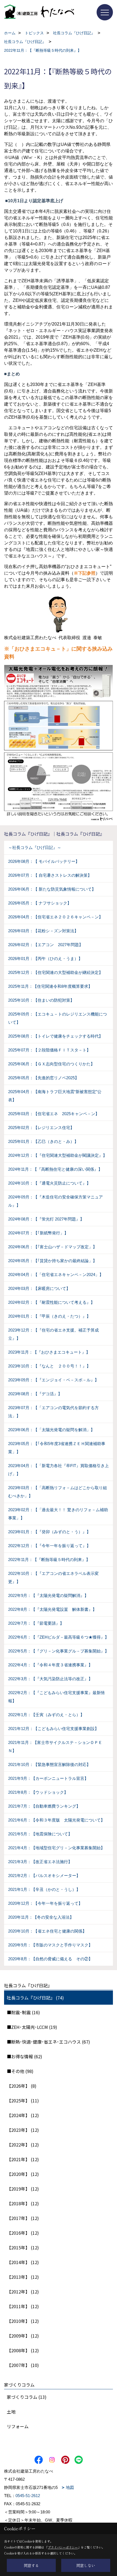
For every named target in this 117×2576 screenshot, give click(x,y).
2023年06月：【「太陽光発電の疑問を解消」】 (51, 1430)
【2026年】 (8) (22, 2086)
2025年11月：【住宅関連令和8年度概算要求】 (50, 986)
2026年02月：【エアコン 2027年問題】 (46, 945)
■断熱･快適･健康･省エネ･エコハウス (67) (48, 2042)
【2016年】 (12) (23, 2233)
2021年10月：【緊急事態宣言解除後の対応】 (49, 1764)
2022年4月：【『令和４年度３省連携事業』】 (50, 1665)
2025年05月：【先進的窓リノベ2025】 (44, 1078)
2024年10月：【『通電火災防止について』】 (49, 1183)
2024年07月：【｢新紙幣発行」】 (38, 1233)
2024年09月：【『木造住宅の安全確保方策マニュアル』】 (56, 1201)
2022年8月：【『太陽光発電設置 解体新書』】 (52, 1609)
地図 (70, 2487)
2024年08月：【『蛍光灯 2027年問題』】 (46, 1219)
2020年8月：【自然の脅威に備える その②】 (50, 1959)
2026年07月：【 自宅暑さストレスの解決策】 (50, 875)
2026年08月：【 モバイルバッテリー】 (44, 861)
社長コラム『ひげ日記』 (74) (35, 1998)
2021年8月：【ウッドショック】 (38, 1792)
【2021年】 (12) (23, 2159)
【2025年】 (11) (23, 2100)
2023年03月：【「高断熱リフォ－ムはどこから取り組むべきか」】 (58, 1492)
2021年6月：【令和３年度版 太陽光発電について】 (56, 1820)
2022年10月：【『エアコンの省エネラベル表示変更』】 (53, 1577)
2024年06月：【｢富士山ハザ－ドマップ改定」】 (53, 1247)
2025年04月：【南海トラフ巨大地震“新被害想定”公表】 (55, 1096)
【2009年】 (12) (23, 2336)
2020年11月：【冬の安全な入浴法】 (41, 1917)
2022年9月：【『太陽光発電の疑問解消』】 (48, 1595)
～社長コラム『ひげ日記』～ (35, 847)
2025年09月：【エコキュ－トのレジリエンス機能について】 (58, 1018)
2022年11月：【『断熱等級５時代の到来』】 (49, 1560)
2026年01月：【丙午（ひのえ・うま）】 (45, 959)
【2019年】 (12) (23, 2189)
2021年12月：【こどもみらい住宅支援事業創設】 (53, 1729)
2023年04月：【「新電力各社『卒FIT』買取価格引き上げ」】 (59, 1470)
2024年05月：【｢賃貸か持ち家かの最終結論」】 (53, 1261)
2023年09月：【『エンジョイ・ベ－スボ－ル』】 (53, 1380)
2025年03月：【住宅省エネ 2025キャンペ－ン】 (54, 1114)
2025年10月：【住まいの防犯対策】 (41, 1000)
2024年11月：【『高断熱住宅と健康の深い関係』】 (55, 1169)
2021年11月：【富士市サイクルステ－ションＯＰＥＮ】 (55, 1747)
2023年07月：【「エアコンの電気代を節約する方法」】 (53, 1412)
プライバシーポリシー (63, 2547)
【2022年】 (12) (23, 2145)
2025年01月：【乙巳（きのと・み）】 (43, 1141)
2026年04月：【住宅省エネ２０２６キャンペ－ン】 (56, 917)
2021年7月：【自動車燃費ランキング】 (44, 1806)
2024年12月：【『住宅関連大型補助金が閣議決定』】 (58, 1155)
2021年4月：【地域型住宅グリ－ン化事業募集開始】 (56, 1848)
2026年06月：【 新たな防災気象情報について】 (52, 889)
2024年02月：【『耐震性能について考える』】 (51, 1302)
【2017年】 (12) (23, 2218)
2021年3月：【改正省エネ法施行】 (40, 1862)
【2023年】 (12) (23, 2130)
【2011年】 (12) (23, 2306)
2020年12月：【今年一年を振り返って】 (45, 1903)
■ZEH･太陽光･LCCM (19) (32, 2027)
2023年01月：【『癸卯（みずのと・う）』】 (49, 1532)
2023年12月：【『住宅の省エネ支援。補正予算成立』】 (53, 1334)
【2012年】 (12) (23, 2292)
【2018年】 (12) (23, 2203)
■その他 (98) (20, 2071)
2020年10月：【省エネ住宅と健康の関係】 (47, 1931)
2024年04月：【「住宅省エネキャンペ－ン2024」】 (56, 1275)
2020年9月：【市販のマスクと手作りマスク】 (50, 1945)
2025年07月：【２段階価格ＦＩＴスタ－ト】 (49, 1050)
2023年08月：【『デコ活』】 (35, 1394)
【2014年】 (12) (23, 2262)
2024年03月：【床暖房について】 (39, 1288)
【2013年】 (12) (23, 2277)
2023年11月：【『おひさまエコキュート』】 (49, 1352)
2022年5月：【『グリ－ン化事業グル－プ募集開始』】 (59, 1651)
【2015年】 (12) (23, 2247)
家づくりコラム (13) (27, 2397)
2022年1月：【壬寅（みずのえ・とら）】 (46, 1715)
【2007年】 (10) (23, 2365)
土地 (11, 2412)
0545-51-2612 (28, 2496)
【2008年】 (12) (23, 2350)
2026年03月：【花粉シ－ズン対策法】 (43, 931)
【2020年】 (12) (23, 2174)
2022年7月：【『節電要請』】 (36, 1623)
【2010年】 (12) (23, 2321)
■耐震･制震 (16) (23, 2012)
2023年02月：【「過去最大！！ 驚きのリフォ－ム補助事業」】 (58, 1514)
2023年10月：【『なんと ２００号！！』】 (49, 1366)
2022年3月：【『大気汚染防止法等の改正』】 (50, 1679)
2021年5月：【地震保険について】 (40, 1834)
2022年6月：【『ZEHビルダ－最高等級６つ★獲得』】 (59, 1637)
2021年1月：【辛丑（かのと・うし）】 (44, 1889)
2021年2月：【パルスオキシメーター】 (44, 1876)
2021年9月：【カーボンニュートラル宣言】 (48, 1778)
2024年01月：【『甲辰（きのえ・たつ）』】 (49, 1316)
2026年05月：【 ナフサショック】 (40, 903)
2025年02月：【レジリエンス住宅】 (41, 1128)
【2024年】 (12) (23, 2115)
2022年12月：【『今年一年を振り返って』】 (49, 1546)
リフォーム (18, 2426)
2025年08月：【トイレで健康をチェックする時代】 (56, 1036)
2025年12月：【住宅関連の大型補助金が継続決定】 (56, 972)
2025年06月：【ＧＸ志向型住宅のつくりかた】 (51, 1064)
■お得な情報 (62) (24, 2056)
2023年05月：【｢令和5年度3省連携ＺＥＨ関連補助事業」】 (57, 1448)
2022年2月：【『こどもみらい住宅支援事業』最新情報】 (56, 1697)
